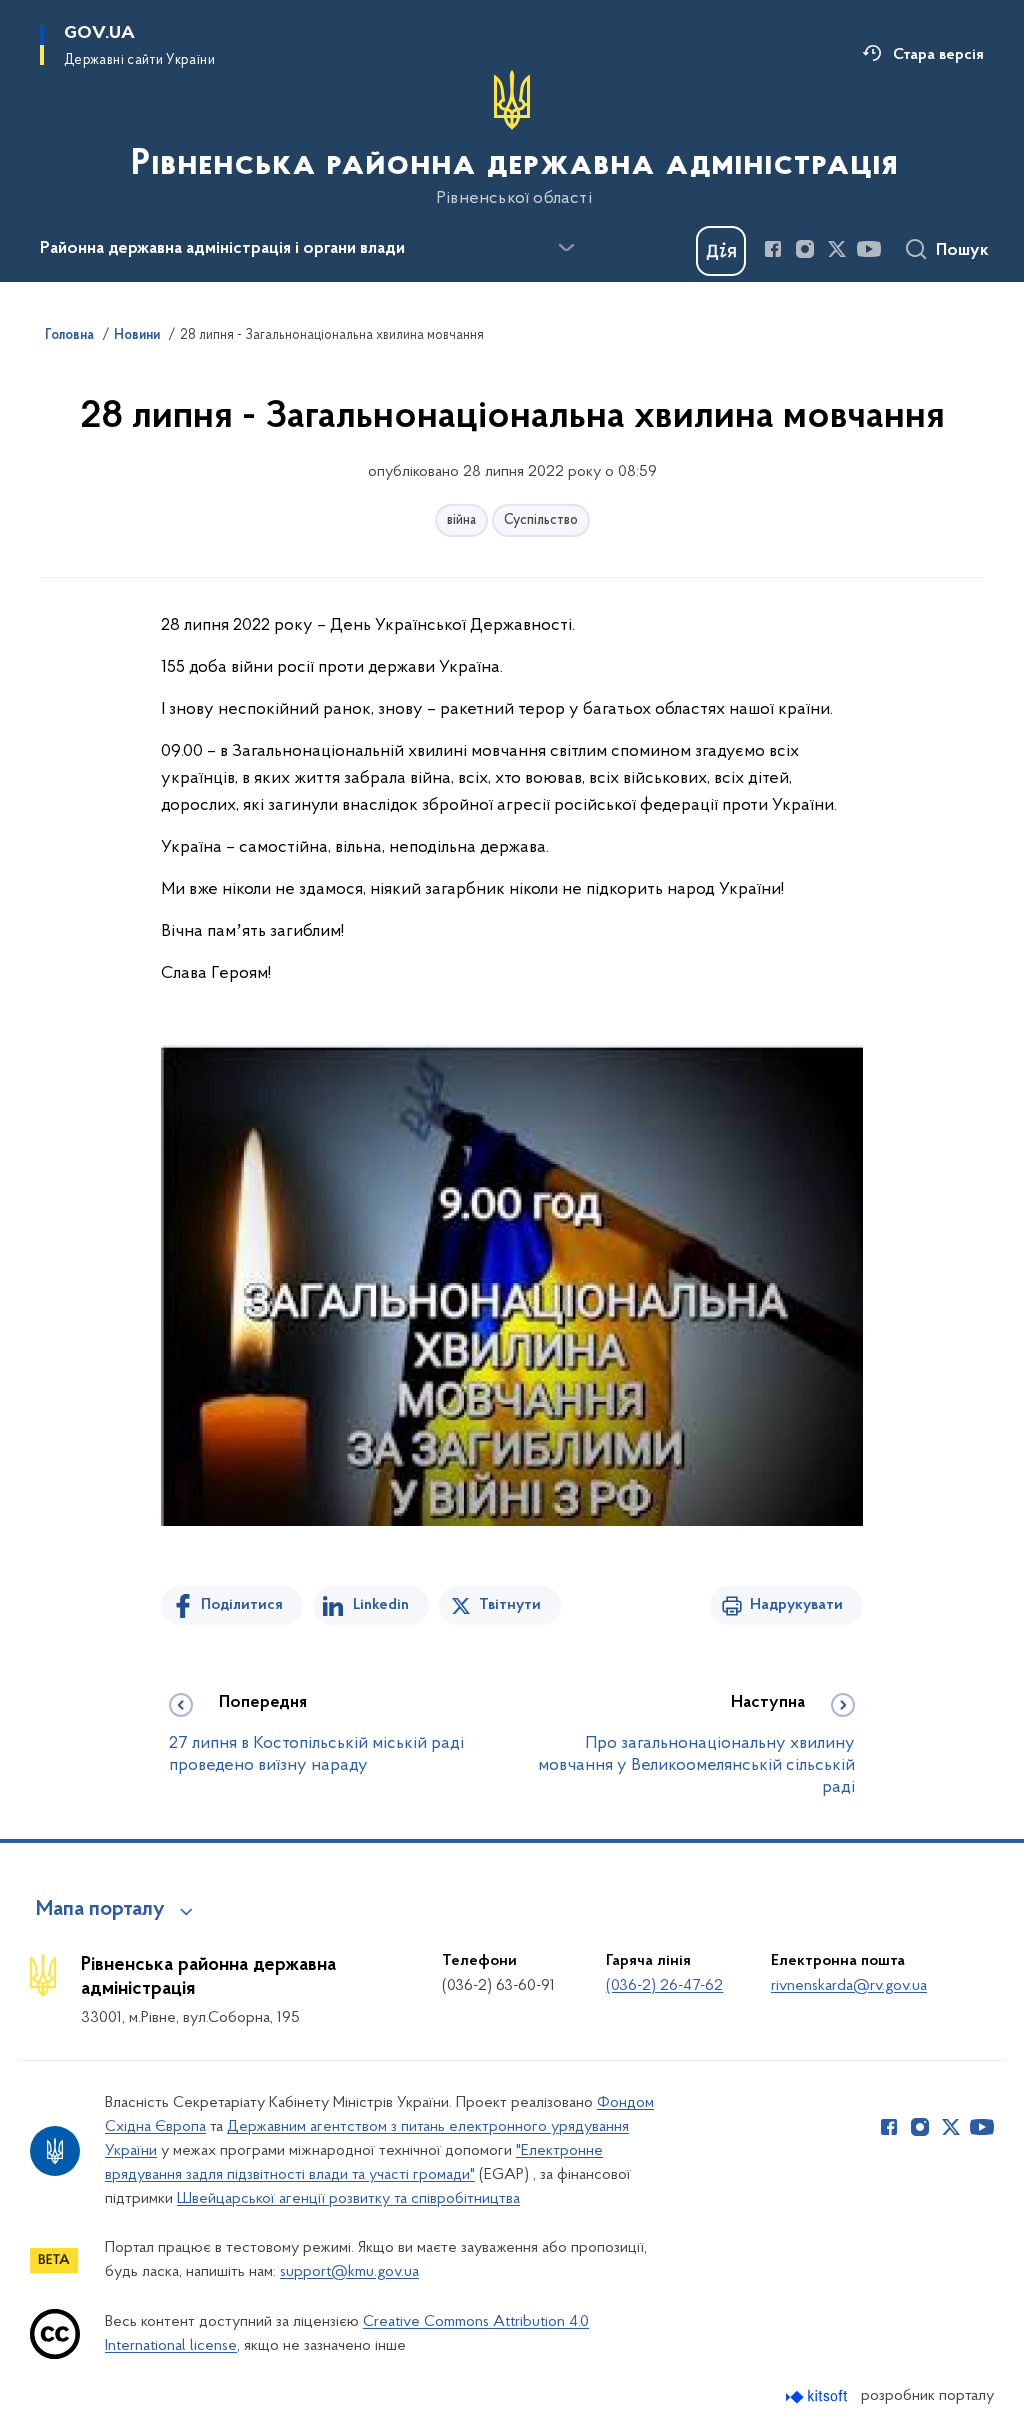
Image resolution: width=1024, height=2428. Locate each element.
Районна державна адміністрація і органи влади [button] (222, 249)
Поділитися (242, 1605)
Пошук (962, 251)
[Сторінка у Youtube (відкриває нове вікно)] (869, 249)
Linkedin (381, 1605)
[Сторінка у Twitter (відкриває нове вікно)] (837, 249)
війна (461, 520)
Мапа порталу (100, 1910)
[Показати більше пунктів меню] (566, 248)
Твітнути (510, 1605)
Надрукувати (796, 1605)
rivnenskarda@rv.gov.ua (849, 1986)
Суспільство (541, 520)
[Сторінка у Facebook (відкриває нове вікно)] (773, 249)
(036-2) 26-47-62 (664, 1986)
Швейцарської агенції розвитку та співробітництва (348, 2199)
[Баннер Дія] (721, 251)
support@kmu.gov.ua (349, 2272)
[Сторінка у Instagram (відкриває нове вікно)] (805, 249)
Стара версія (938, 55)
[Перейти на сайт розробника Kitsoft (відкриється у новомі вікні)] (818, 2396)
